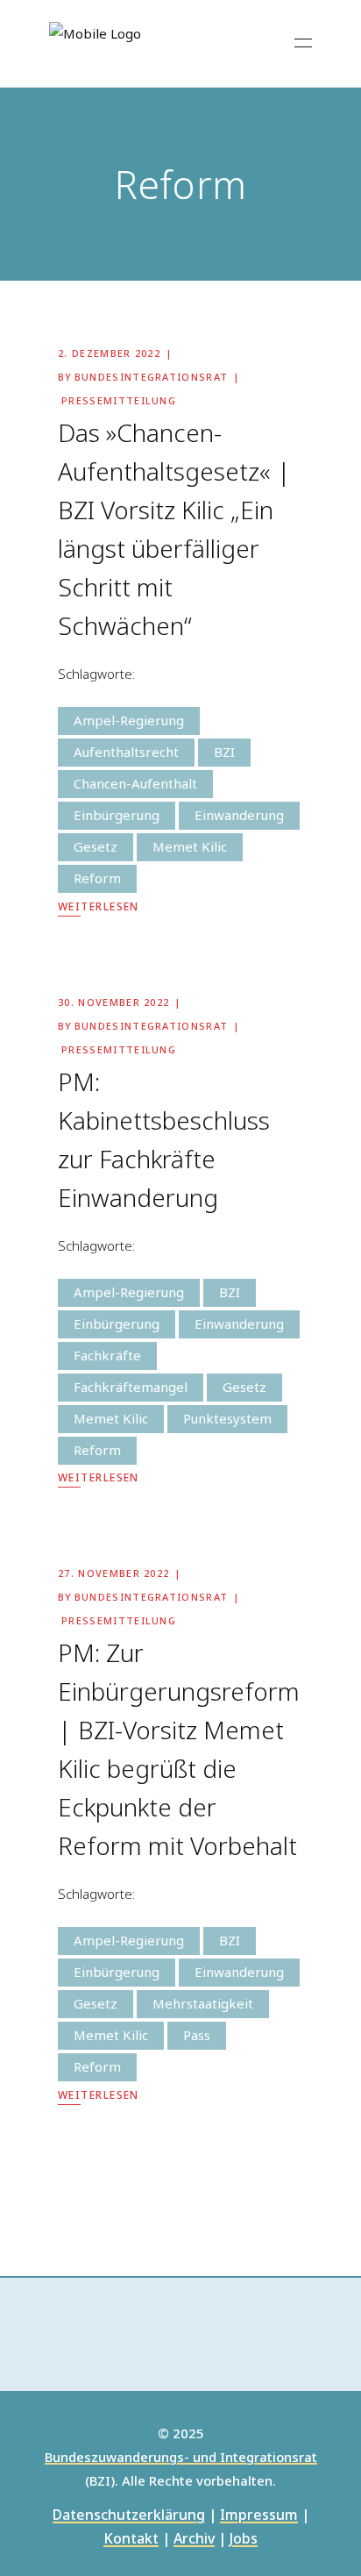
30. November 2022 (113, 1002)
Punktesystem (227, 1418)
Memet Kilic (190, 846)
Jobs (244, 2540)
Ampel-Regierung (129, 720)
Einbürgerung (117, 815)
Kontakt (131, 2540)
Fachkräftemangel (131, 1387)
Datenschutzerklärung (129, 2516)
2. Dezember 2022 (109, 353)
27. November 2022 (113, 1573)
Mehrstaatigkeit (203, 2003)
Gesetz (96, 846)
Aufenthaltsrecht (126, 752)
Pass (197, 2035)
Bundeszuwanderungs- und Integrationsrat (181, 2458)
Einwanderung (239, 815)
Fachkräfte (107, 1355)
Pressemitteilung (119, 400)
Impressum (259, 2516)
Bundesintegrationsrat (152, 377)
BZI (224, 752)
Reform (97, 878)
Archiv (194, 2540)
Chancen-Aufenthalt (135, 783)
